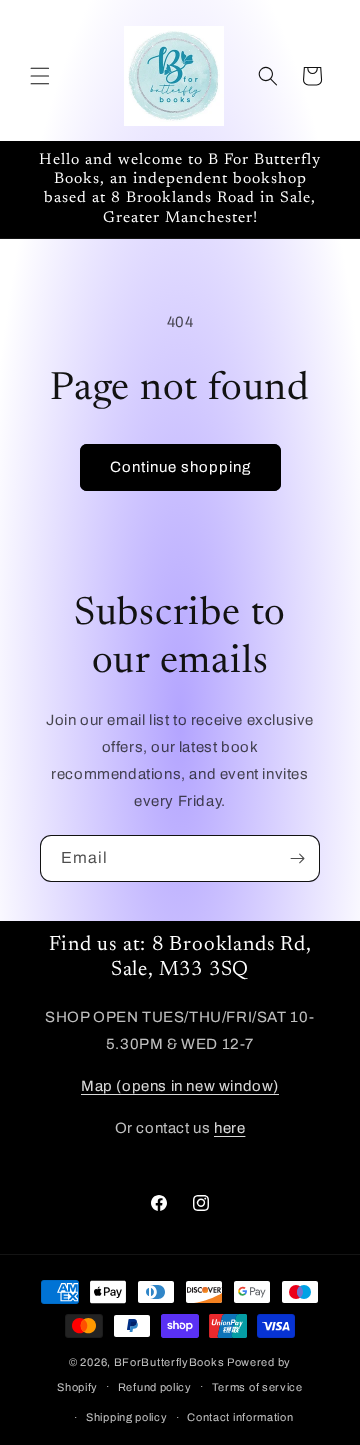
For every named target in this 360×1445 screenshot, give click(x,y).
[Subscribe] (297, 858)
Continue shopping (180, 467)
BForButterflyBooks (169, 1362)
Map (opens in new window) (180, 1086)
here (229, 1128)
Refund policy (155, 1387)
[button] (40, 76)
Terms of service (257, 1387)
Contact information (240, 1417)
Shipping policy (127, 1417)
